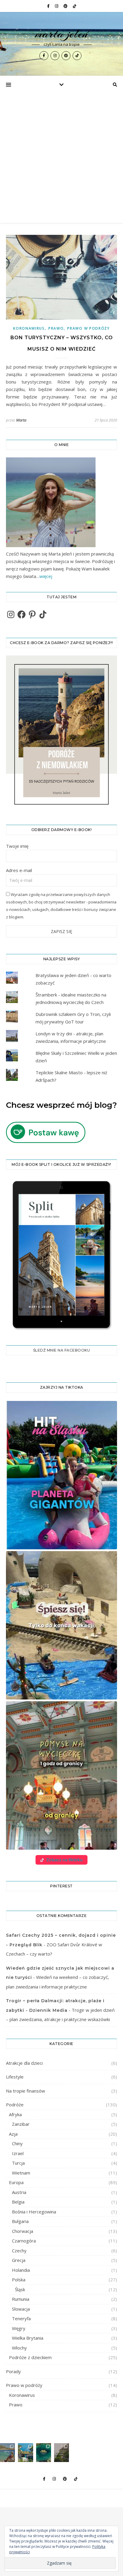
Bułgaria (20, 2221)
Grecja (19, 2260)
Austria (19, 2192)
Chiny (17, 2143)
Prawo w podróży (89, 328)
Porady (13, 2371)
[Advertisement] (61, 158)
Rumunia (21, 2299)
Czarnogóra (24, 2241)
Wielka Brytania (28, 2338)
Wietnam (21, 2173)
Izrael (18, 2153)
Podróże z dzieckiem (30, 2357)
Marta (21, 420)
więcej (46, 576)
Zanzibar (21, 2124)
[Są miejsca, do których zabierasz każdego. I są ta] (61, 2453)
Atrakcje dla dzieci (24, 2063)
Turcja (18, 2163)
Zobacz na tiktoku (64, 1860)
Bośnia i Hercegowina (34, 2212)
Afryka (15, 2114)
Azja (13, 2134)
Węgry (19, 2328)
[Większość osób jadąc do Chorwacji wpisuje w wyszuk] (25, 2453)
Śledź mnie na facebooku (62, 1350)
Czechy (19, 2251)
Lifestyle (15, 2077)
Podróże (15, 2105)
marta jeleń (62, 34)
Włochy (19, 2348)
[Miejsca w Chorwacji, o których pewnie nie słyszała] (44, 2453)
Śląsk (20, 2289)
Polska (19, 2280)
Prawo (56, 328)
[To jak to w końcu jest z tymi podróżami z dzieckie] (7, 2453)
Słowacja (21, 2309)
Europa (16, 2182)
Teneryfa (21, 2318)
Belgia (18, 2202)
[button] (61, 1475)
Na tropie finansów (26, 2091)
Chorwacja (23, 2231)
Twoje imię (17, 846)
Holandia (21, 2270)
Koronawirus (29, 328)
